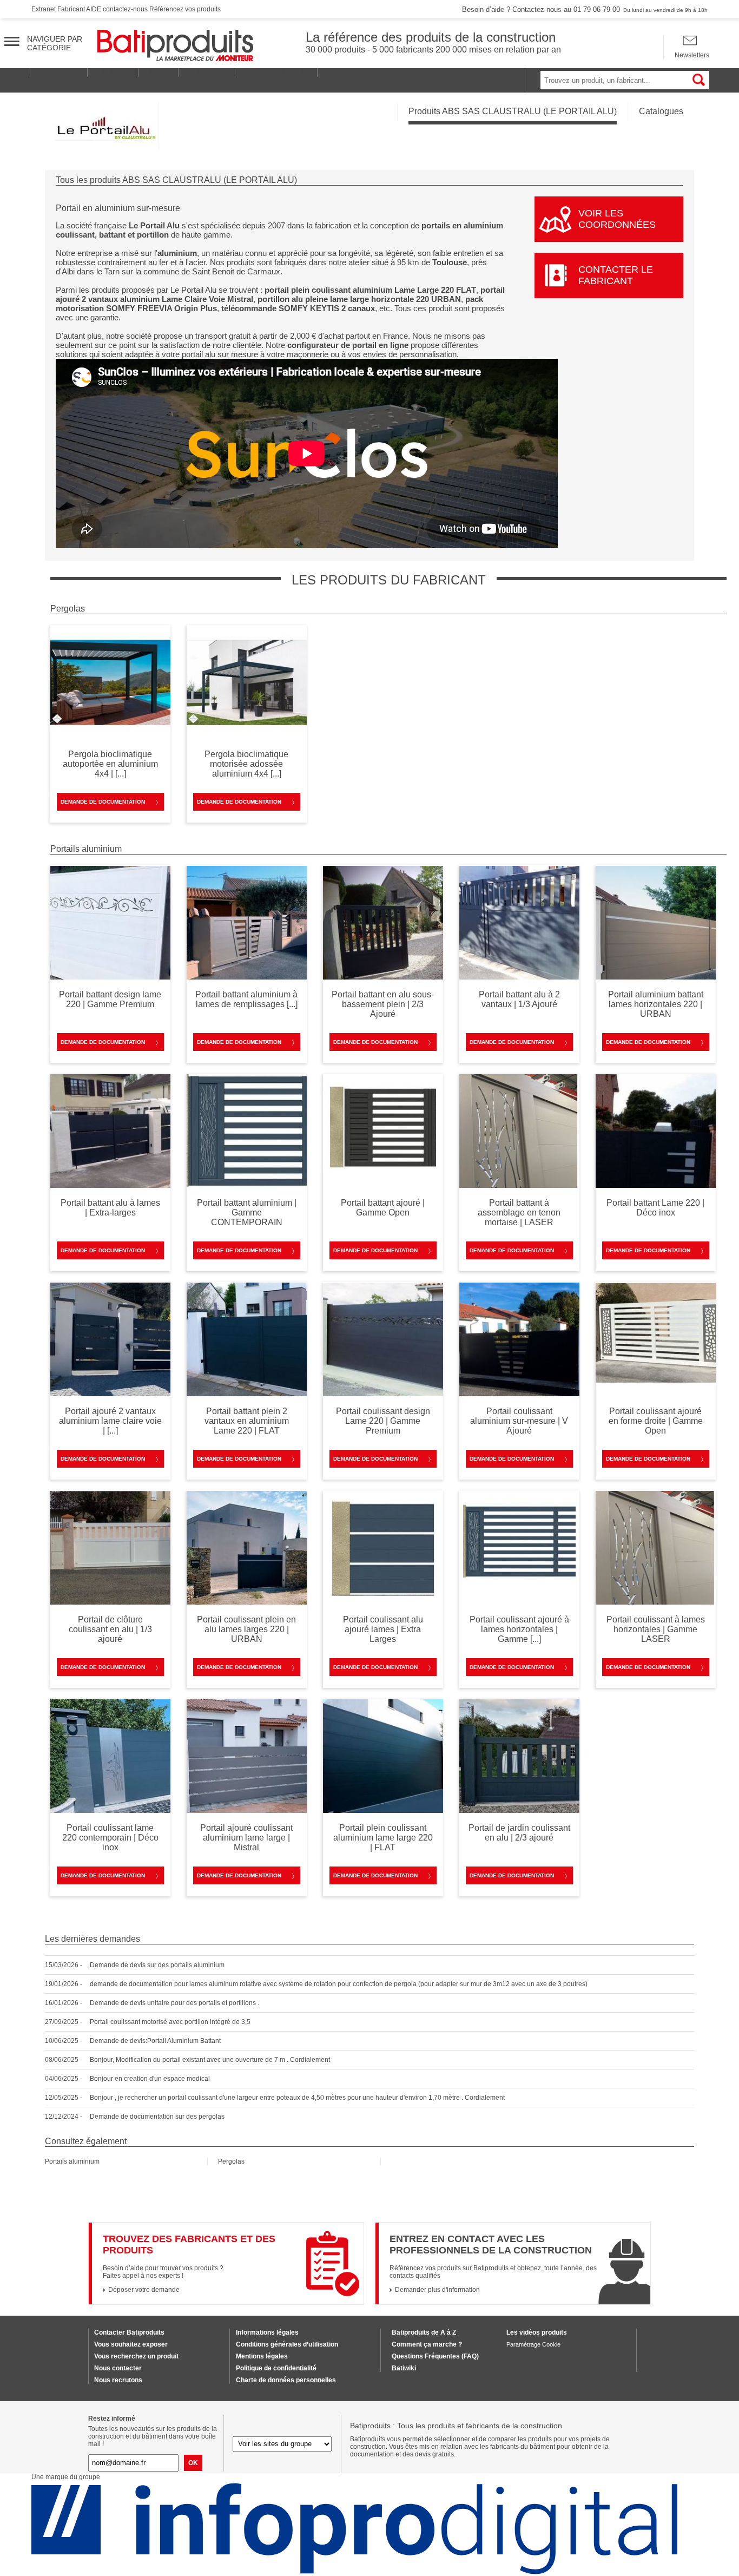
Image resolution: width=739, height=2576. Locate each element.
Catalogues (661, 111)
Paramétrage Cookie (533, 2344)
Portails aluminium (72, 2161)
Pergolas (231, 2161)
